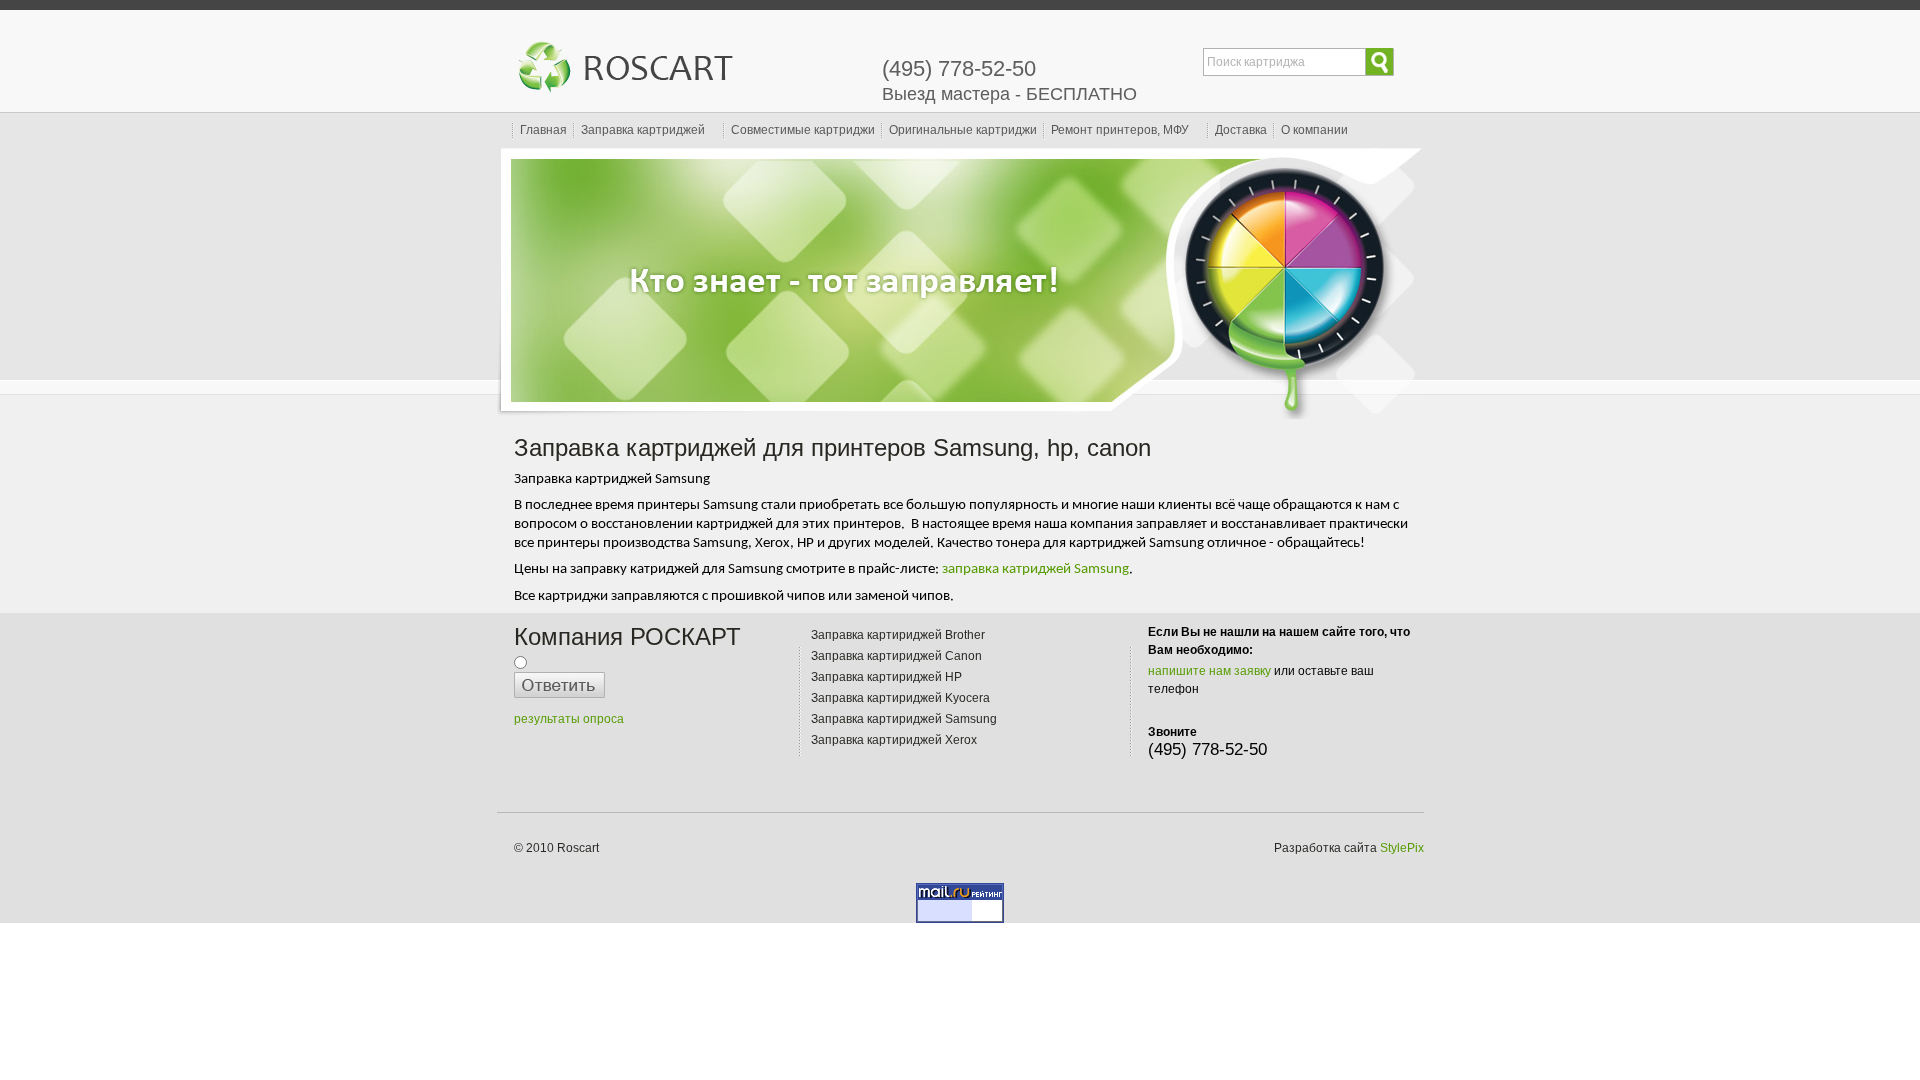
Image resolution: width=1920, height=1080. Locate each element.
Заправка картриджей (643, 130)
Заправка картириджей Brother (898, 635)
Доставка (1241, 130)
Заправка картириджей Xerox (894, 740)
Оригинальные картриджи (963, 130)
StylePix (1402, 848)
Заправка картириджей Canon (896, 656)
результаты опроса (569, 719)
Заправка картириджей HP (886, 677)
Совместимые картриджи (803, 130)
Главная (543, 130)
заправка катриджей (1008, 569)
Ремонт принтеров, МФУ (1120, 130)
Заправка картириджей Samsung (904, 719)
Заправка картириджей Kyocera (900, 698)
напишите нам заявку (1209, 671)
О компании (1314, 130)
